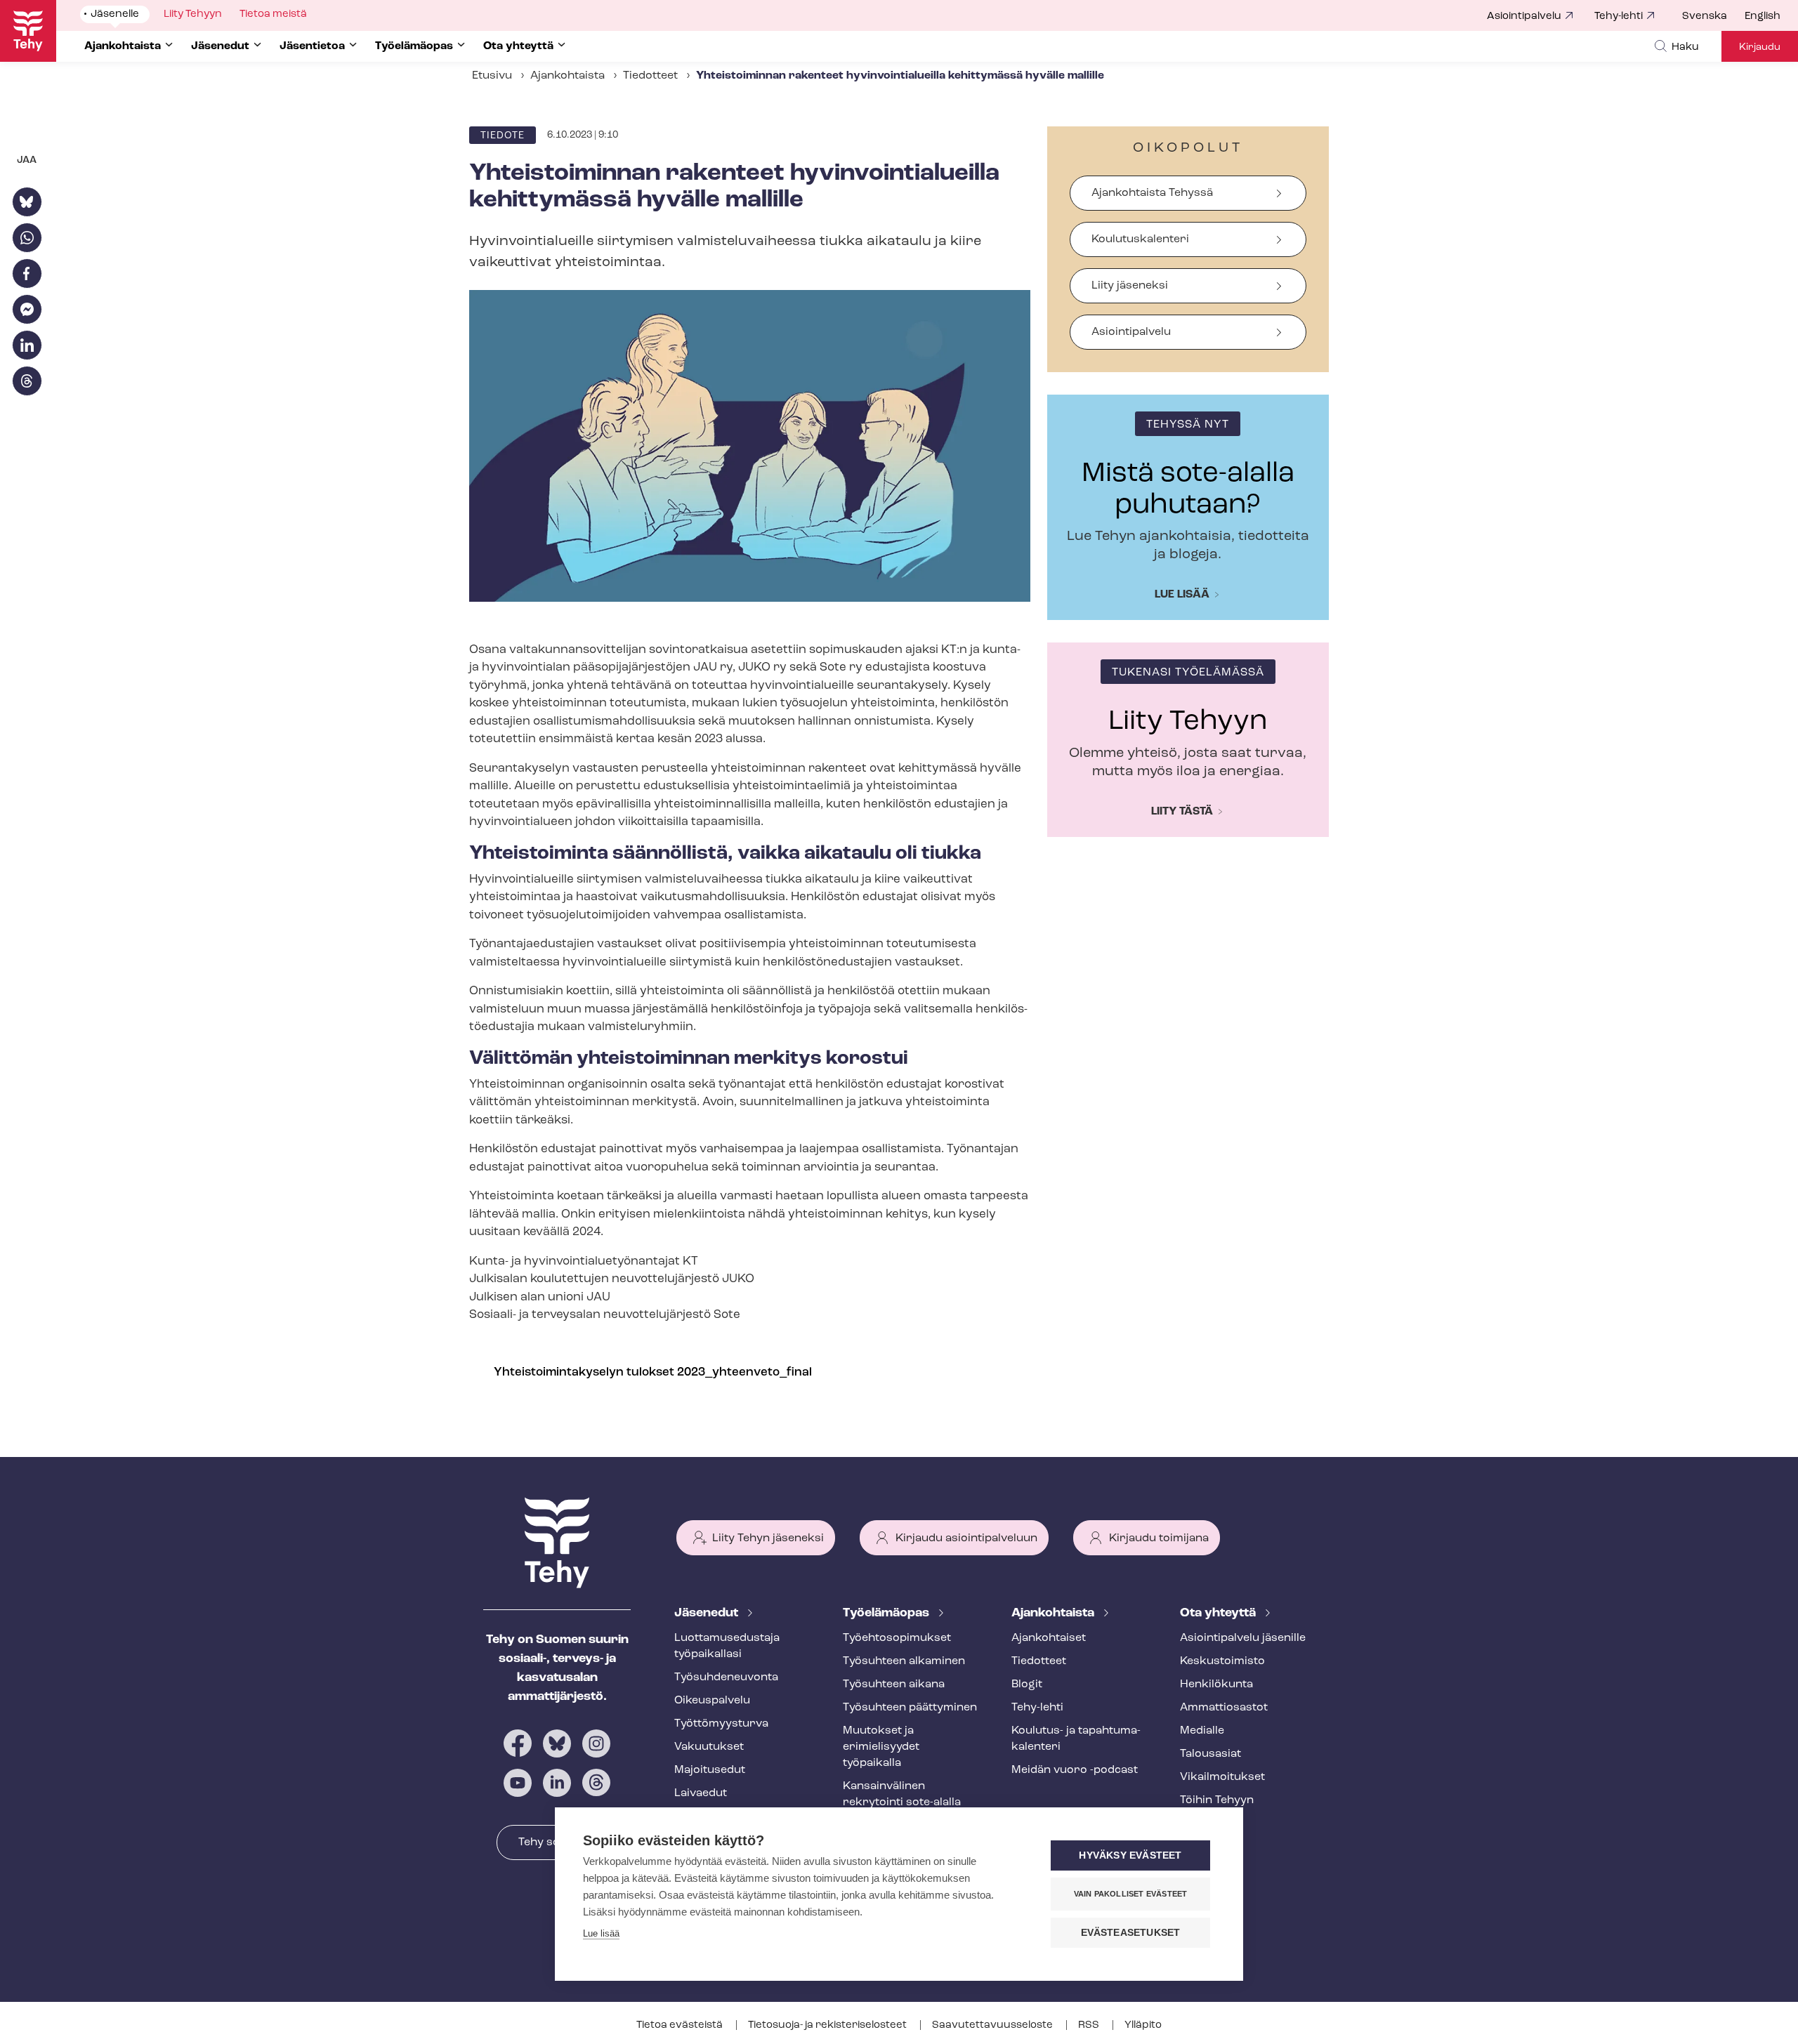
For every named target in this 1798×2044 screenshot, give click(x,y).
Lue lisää (1182, 595)
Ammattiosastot (1224, 1708)
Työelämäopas (887, 1614)
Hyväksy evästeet (1130, 1855)
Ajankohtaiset (1049, 1638)
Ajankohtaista (567, 76)
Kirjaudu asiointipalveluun (966, 1538)
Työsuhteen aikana (894, 1684)
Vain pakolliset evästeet (1131, 1894)
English (1763, 17)
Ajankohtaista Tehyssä (1152, 193)
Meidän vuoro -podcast (1075, 1770)
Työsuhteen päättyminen (910, 1708)
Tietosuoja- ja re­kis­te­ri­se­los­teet (828, 2025)
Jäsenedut (708, 1614)
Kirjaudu (1760, 47)
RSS (1090, 2025)
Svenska (1705, 17)
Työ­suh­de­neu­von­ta (726, 1677)
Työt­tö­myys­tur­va (721, 1724)
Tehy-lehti (1619, 17)
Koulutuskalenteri (1140, 239)
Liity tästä (1182, 812)
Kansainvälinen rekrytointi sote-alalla (902, 1794)
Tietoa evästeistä (681, 2025)
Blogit (1027, 1684)
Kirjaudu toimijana (1159, 1538)
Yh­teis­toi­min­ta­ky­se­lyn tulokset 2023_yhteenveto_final (653, 1372)
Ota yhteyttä (1219, 1614)
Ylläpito (1143, 2025)
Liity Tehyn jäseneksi (768, 1538)
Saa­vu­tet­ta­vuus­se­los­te (993, 2025)
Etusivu (492, 76)
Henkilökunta (1216, 1684)
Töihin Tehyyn (1217, 1800)
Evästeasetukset (1131, 1933)
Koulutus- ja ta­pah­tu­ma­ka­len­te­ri (1076, 1739)
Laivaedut (701, 1793)
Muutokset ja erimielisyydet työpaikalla (881, 1747)
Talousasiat (1210, 1754)
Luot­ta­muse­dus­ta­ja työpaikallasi (727, 1646)
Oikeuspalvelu (712, 1701)
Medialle (1202, 1731)
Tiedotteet (650, 76)
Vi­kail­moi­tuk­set (1222, 1777)
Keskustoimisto (1222, 1661)
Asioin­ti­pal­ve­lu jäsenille (1243, 1638)
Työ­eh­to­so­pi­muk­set (897, 1638)
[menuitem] (1713, 17)
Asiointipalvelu (1524, 17)
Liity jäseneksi (1130, 286)
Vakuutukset (709, 1747)
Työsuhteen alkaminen (904, 1661)
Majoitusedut (710, 1770)
